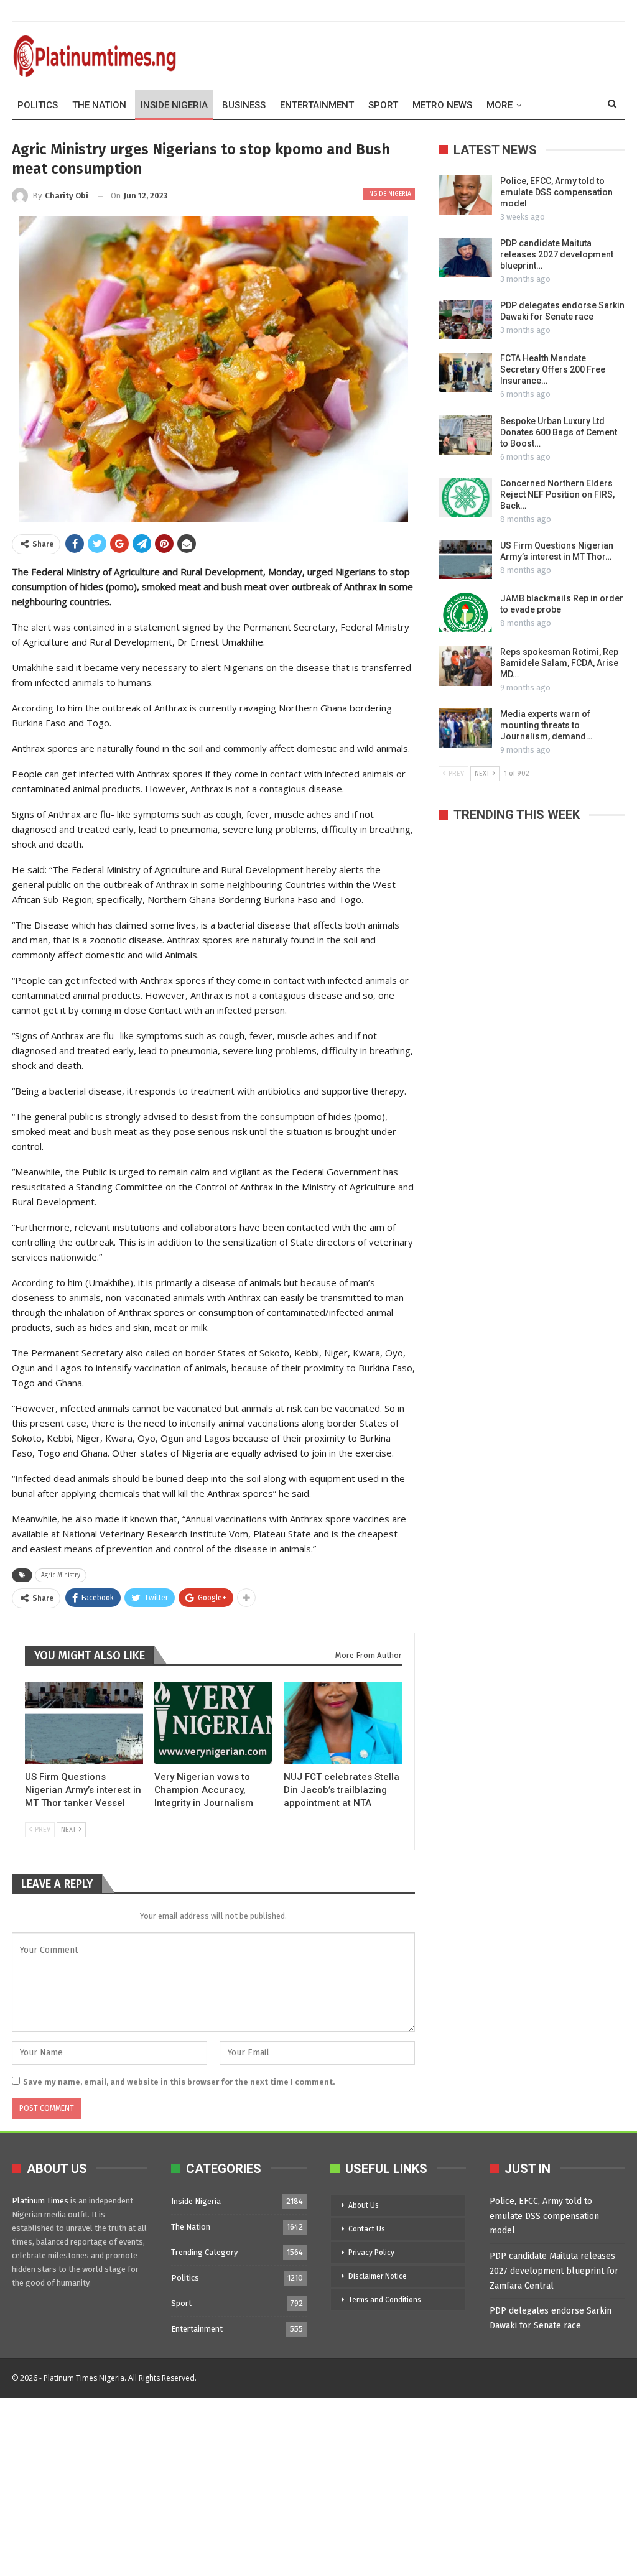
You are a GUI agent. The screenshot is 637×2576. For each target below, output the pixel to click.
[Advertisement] (318, 2485)
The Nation (99, 105)
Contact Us (367, 2229)
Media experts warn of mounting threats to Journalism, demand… (546, 725)
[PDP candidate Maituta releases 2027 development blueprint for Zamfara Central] (465, 257)
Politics (38, 105)
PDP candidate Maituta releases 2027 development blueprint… (557, 254)
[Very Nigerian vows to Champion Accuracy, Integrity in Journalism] (213, 1723)
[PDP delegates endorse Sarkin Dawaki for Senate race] (465, 320)
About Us (364, 2205)
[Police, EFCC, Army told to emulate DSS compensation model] (465, 195)
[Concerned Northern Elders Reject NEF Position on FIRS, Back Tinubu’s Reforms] (465, 498)
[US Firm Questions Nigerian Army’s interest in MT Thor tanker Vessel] (84, 1723)
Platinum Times (40, 2201)
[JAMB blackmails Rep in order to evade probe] (465, 613)
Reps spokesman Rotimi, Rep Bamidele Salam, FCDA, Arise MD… (559, 663)
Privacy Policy (371, 2253)
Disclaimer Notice (378, 2276)
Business (244, 105)
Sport (383, 105)
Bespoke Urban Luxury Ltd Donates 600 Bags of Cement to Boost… (559, 432)
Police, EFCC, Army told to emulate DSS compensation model (556, 192)
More (500, 105)
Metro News (442, 105)
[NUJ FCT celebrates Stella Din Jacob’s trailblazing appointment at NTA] (343, 1723)
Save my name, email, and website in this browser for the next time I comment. (179, 2082)
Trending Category (204, 2252)
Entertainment (317, 105)
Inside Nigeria (174, 105)
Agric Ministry (61, 1575)
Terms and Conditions (385, 2300)
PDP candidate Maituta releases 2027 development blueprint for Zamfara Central (554, 2271)
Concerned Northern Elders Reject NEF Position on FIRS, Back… (557, 494)
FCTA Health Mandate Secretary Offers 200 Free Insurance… (553, 369)
